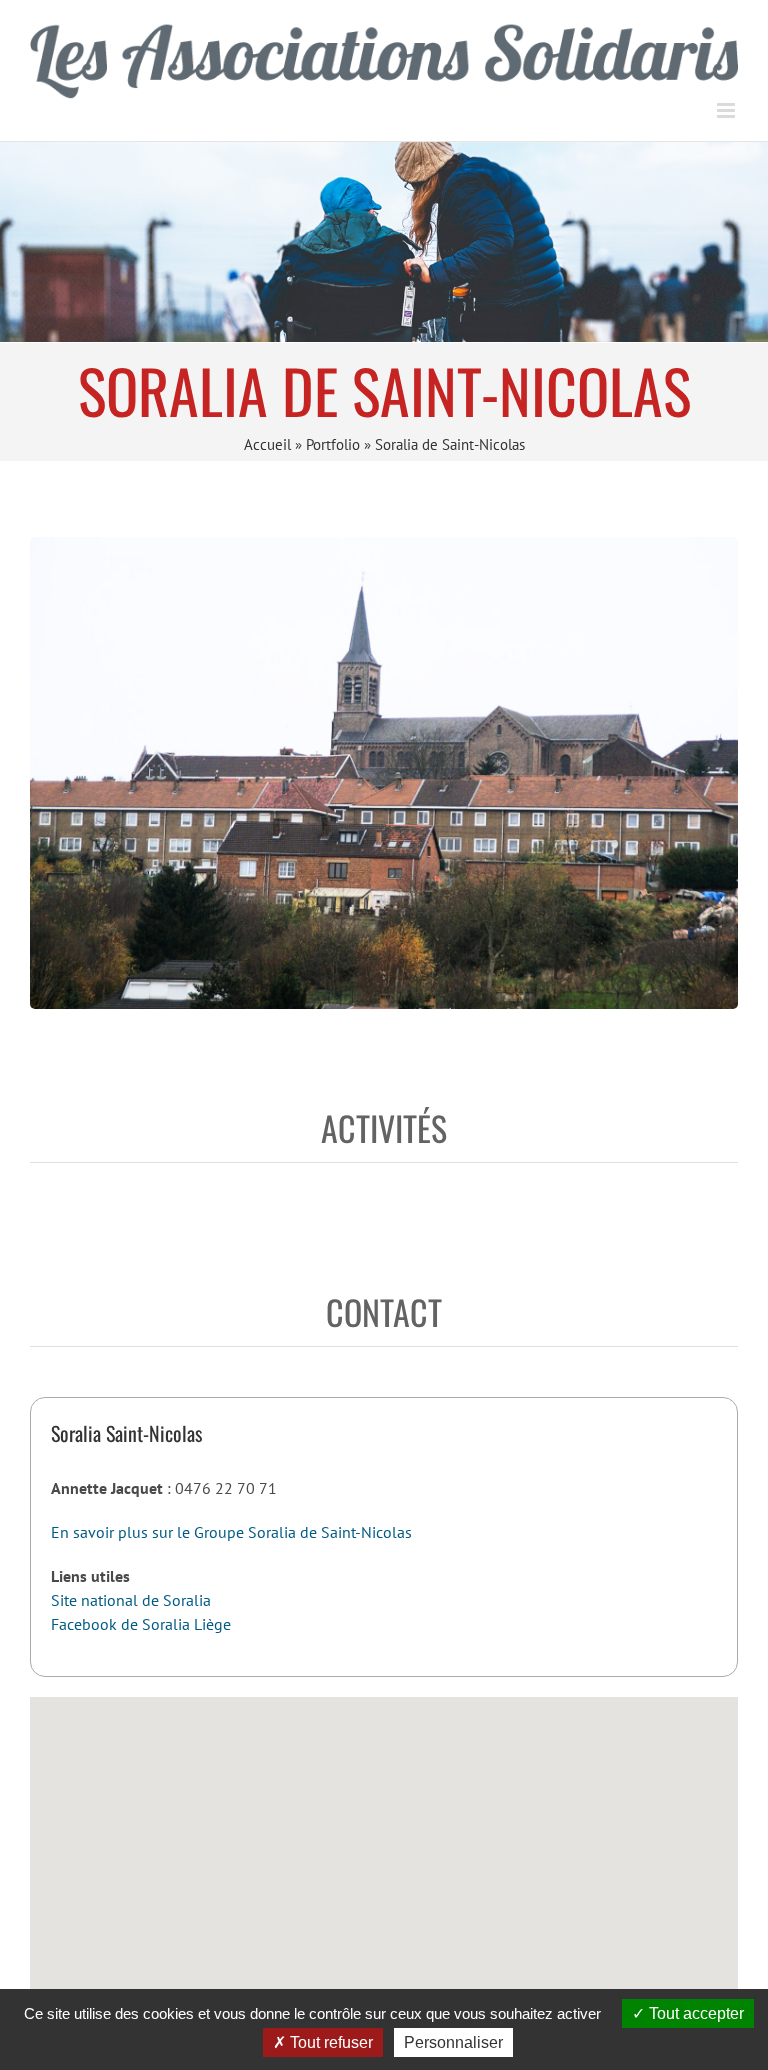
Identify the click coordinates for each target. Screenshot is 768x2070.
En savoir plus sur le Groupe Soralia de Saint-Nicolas (231, 1532)
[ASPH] (384, 242)
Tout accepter (694, 2013)
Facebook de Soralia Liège (141, 1624)
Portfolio (333, 444)
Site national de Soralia (131, 1600)
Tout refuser (329, 2042)
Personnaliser (453, 2042)
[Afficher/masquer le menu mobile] (727, 110)
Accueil (267, 444)
